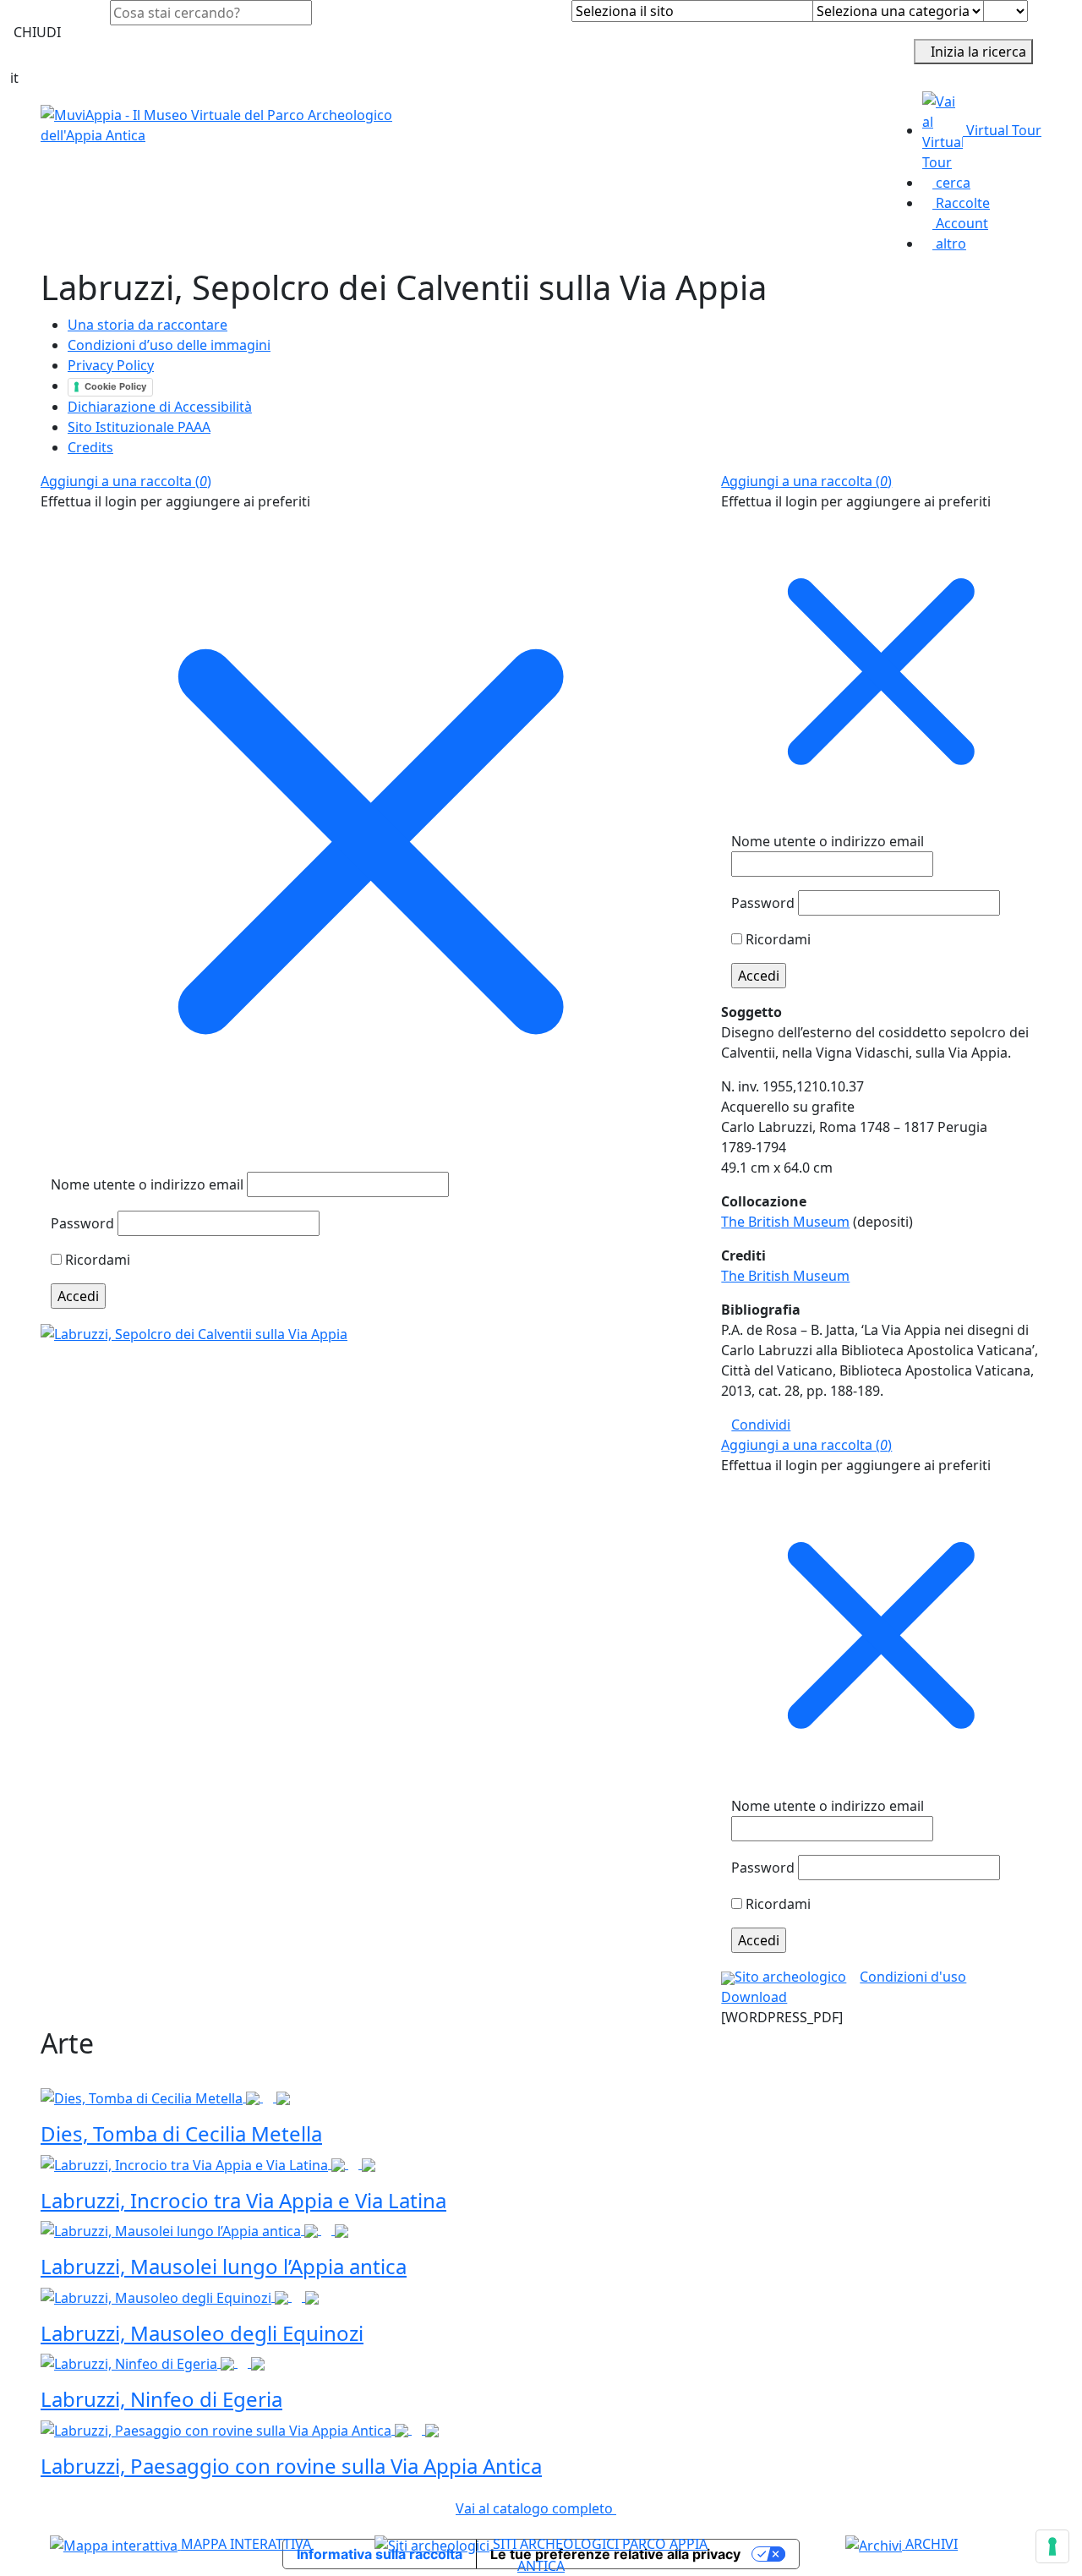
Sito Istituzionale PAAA (139, 427)
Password (82, 1223)
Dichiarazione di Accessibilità (160, 407)
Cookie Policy (115, 386)
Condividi (761, 1425)
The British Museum (785, 1222)
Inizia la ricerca (978, 52)
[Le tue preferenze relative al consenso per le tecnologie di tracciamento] (1052, 2546)
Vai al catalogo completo (536, 2508)
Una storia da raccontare (148, 325)
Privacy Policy (111, 365)
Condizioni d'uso (913, 1977)
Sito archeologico (790, 1977)
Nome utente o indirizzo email (147, 1184)
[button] (126, 481)
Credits (90, 447)
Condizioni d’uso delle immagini (169, 345)
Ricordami (96, 1260)
